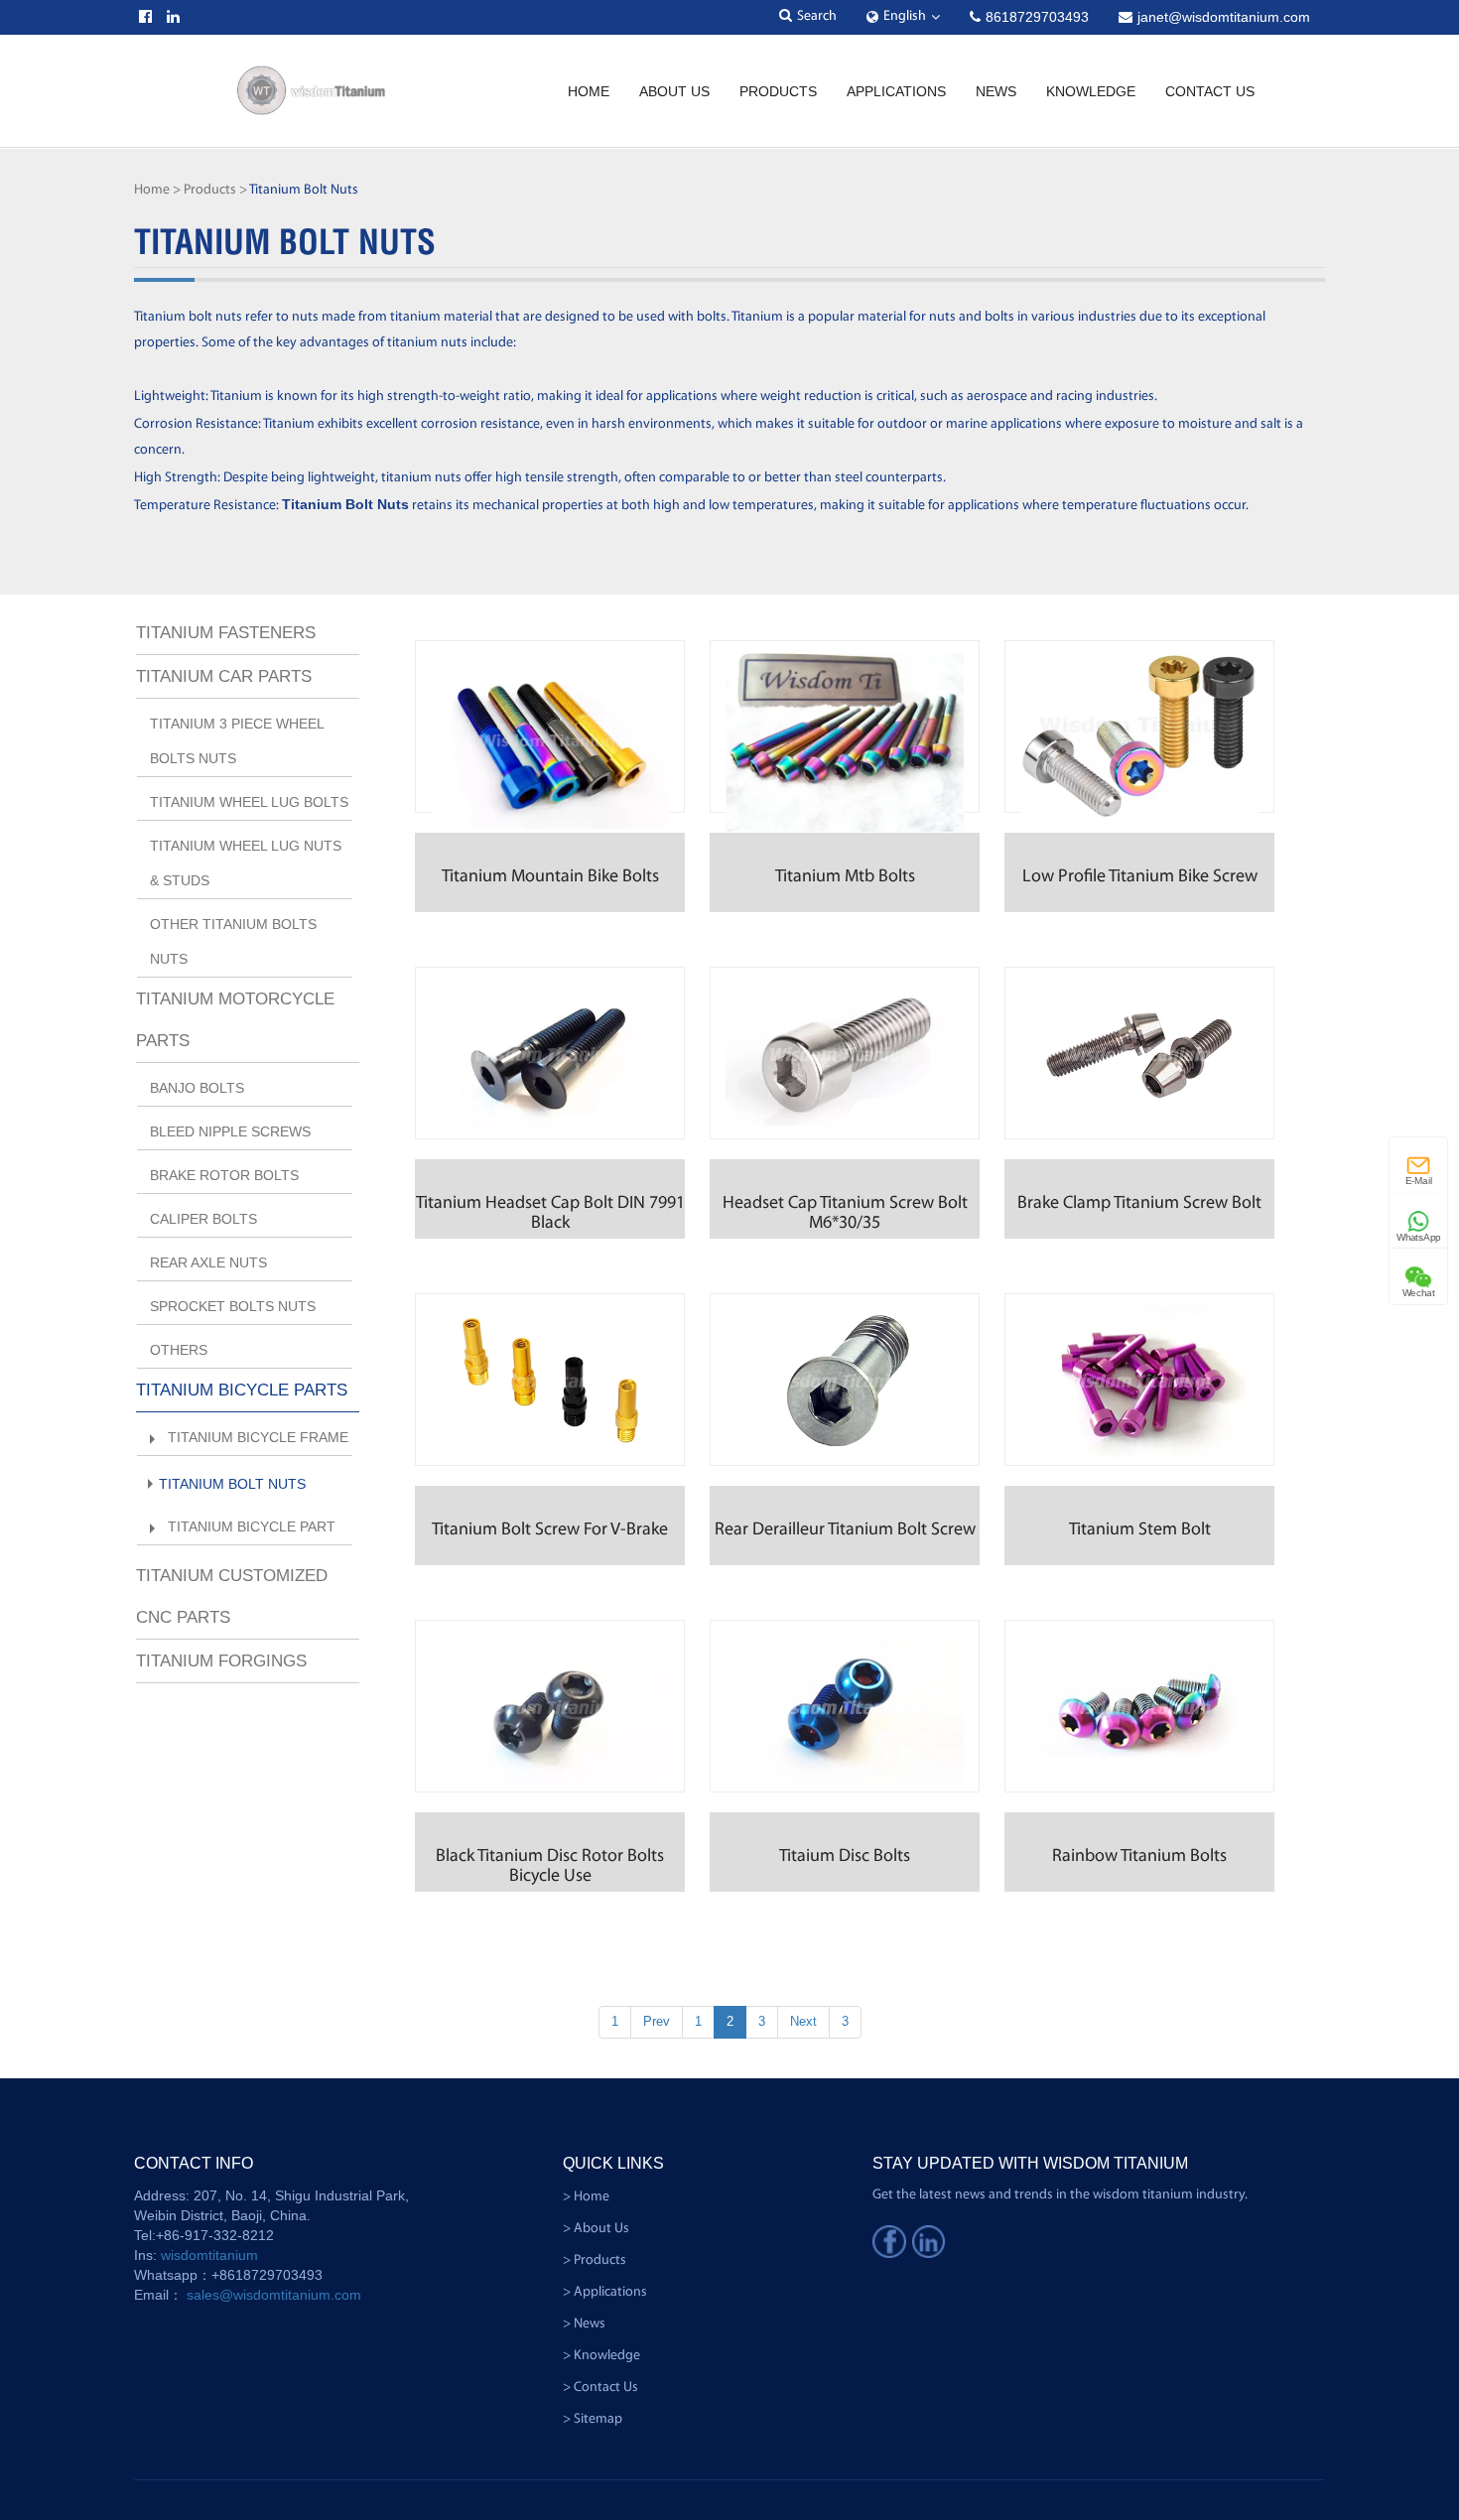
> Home (586, 2197)
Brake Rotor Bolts (224, 1175)
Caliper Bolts (203, 1219)
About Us (674, 91)
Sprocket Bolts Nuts (233, 1306)
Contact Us (1210, 91)
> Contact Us (600, 2387)
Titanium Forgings (221, 1661)
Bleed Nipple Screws (230, 1131)
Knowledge (1091, 91)
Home (589, 91)
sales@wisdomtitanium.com (274, 2295)
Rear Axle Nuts (208, 1262)
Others (179, 1350)
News (996, 91)
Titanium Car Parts (224, 676)
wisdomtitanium (209, 2255)
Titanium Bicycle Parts (242, 1390)
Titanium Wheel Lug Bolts (249, 802)
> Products (595, 2260)
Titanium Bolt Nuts (232, 1484)
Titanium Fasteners (226, 633)
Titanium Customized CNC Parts (232, 1596)
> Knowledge (601, 2356)
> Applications (605, 2292)
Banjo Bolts (197, 1088)
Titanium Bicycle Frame (258, 1437)
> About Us (596, 2229)
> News (584, 2324)
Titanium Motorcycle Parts (235, 1020)
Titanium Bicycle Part (252, 1526)
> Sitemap (593, 2419)
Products (778, 91)
